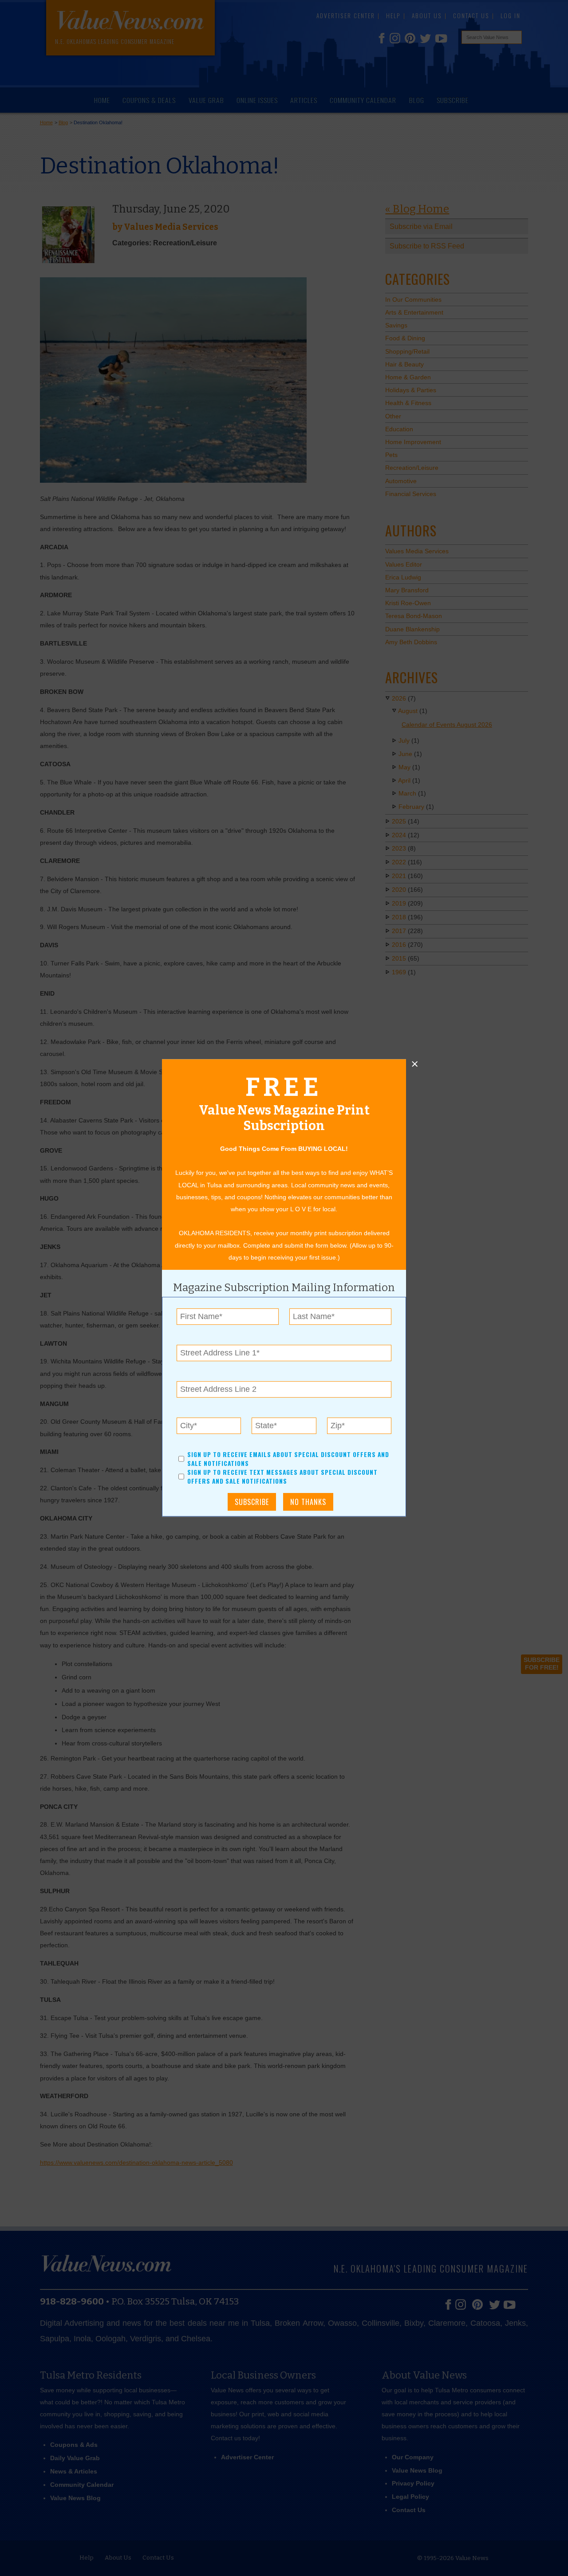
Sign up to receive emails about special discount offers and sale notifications (288, 1459)
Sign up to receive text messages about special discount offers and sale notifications (282, 1477)
